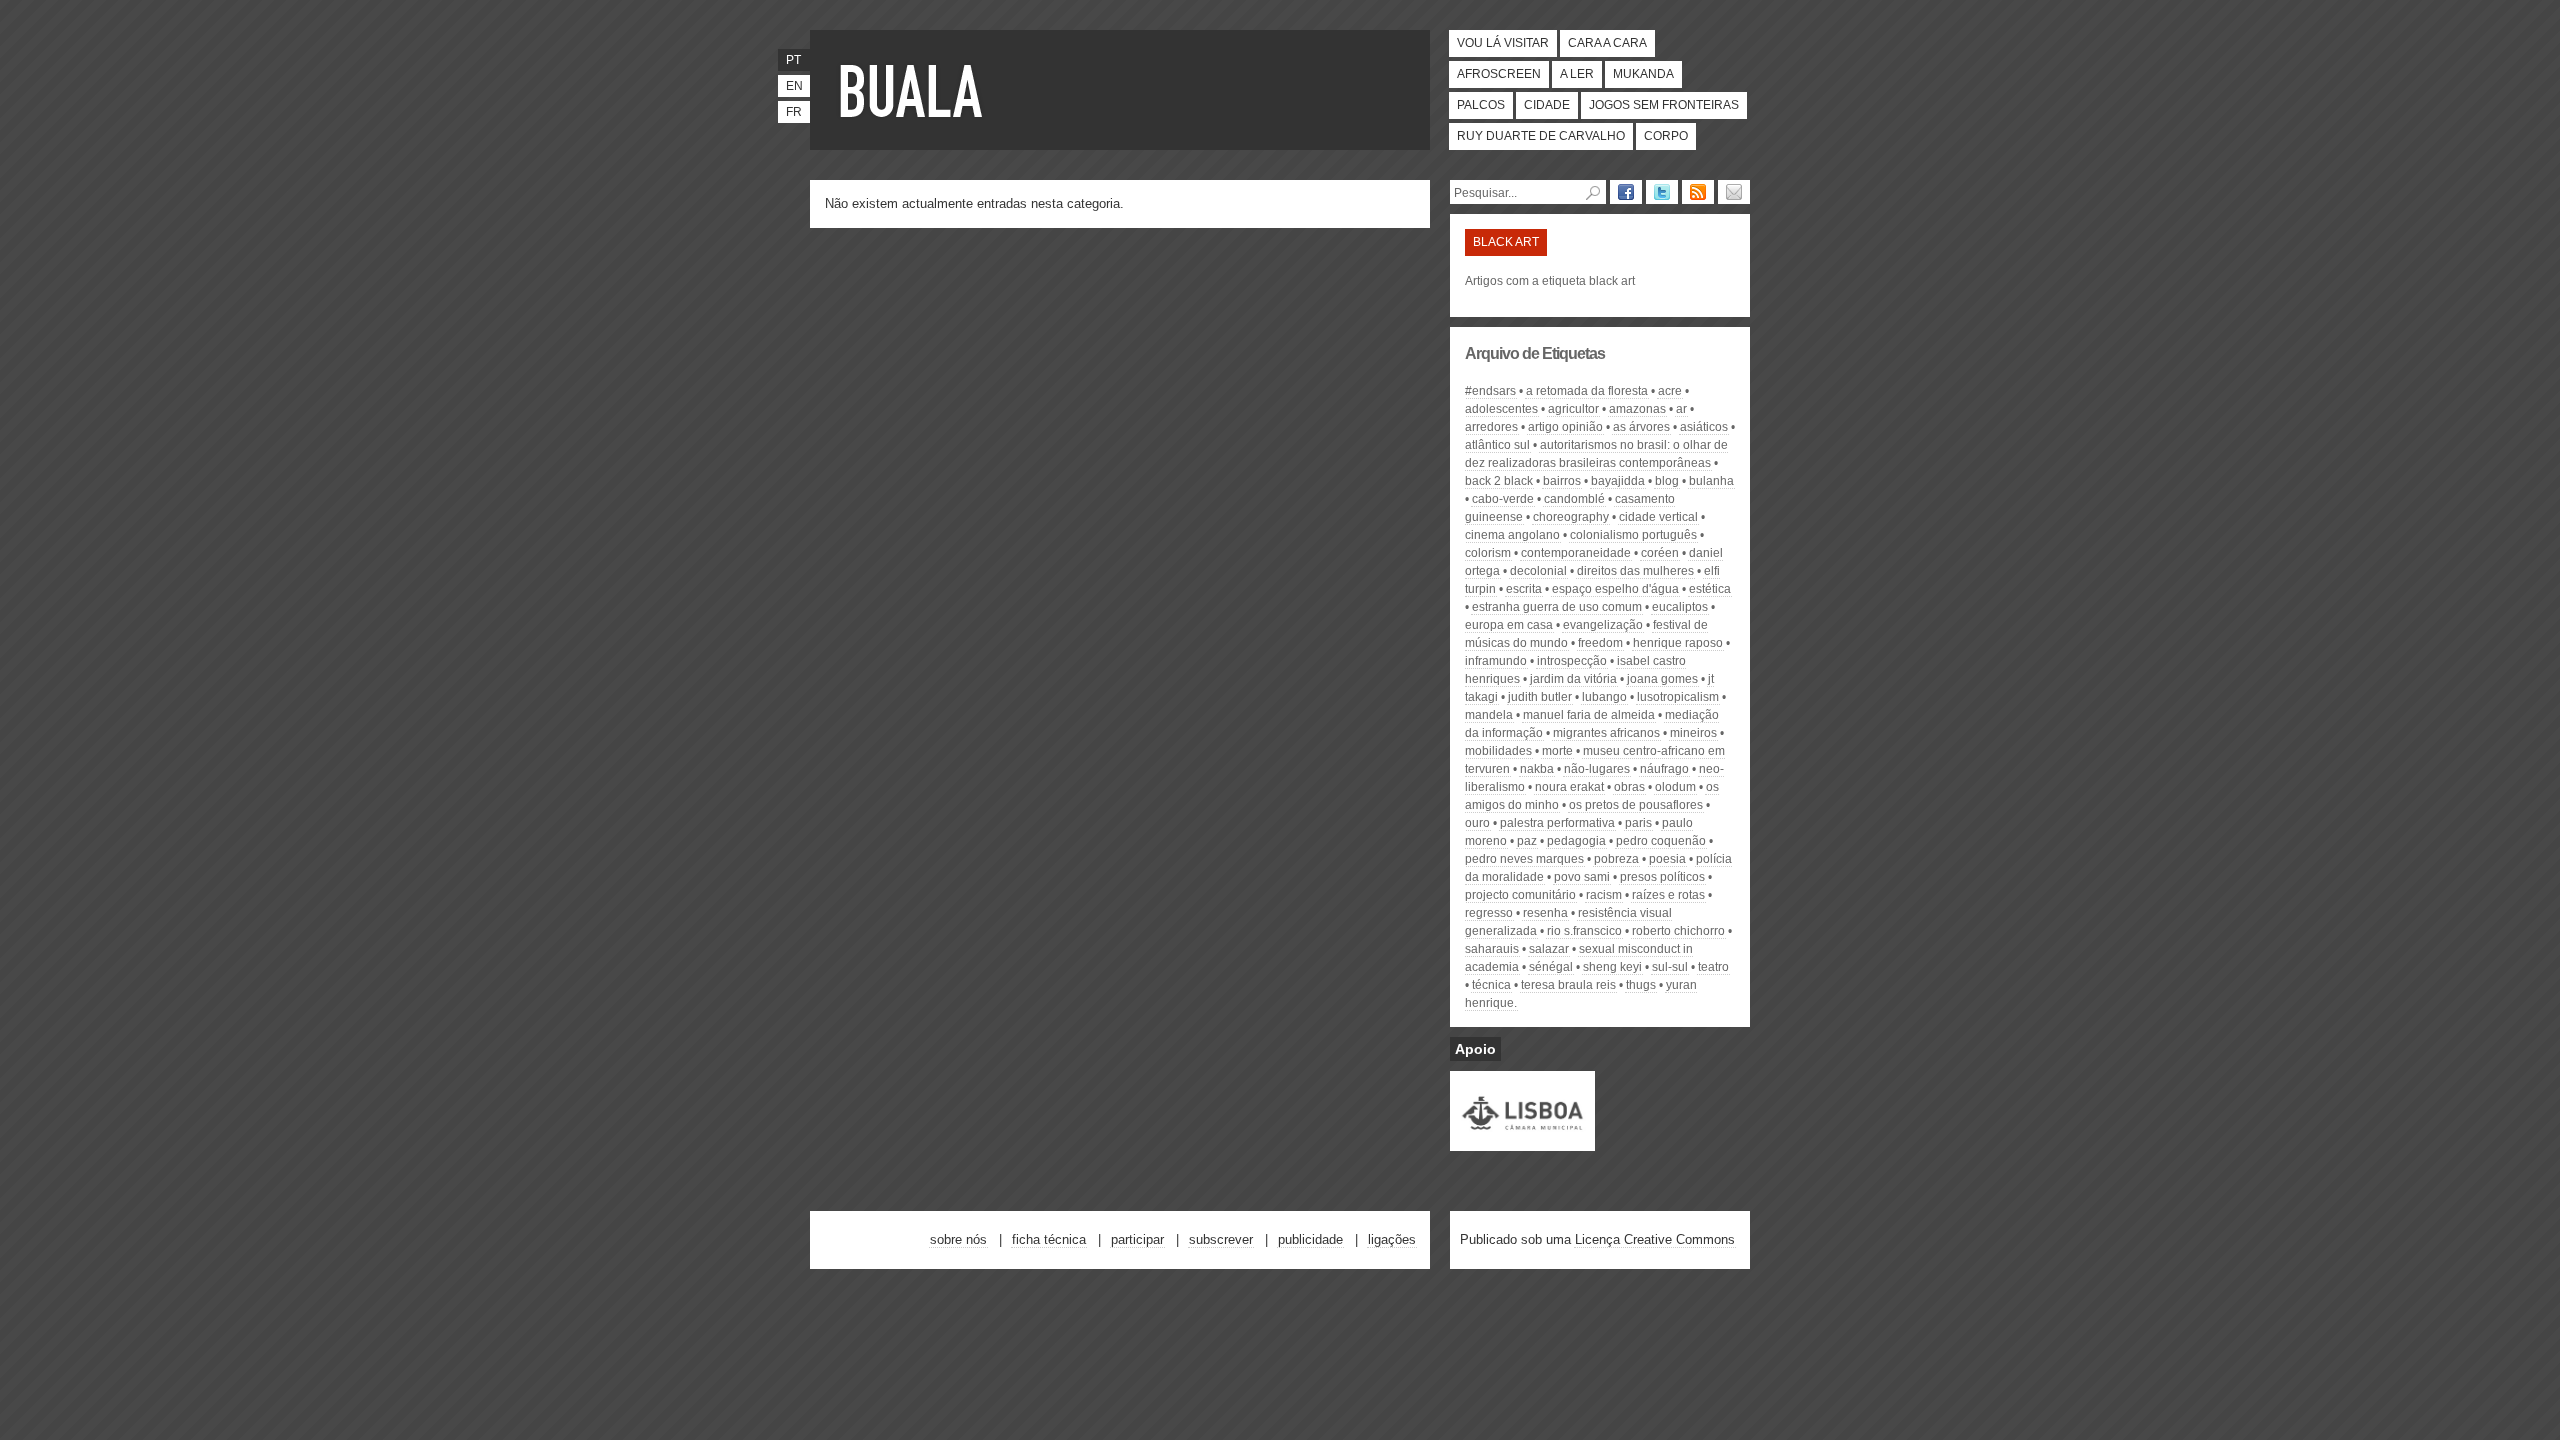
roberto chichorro (1678, 931)
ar (1681, 409)
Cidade (1547, 105)
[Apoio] (1522, 1142)
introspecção (1572, 661)
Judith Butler (1540, 697)
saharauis (1492, 949)
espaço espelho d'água (1615, 589)
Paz (1527, 841)
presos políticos (1662, 877)
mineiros (1693, 733)
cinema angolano (1512, 535)
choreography (1571, 517)
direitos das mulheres (1635, 571)
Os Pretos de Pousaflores (1636, 805)
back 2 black (1499, 481)
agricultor (1573, 409)
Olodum (1675, 787)
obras (1629, 787)
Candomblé (1574, 499)
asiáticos (1704, 427)
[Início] (915, 90)
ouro (1477, 823)
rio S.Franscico (1584, 931)
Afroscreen (1499, 74)
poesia (1667, 859)
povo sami (1582, 877)
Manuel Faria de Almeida (1589, 715)
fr (794, 112)
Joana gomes (1662, 679)
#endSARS (1490, 391)
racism (1604, 895)
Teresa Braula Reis (1568, 985)
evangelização (1603, 625)
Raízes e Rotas (1668, 895)
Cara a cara (1607, 43)
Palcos (1481, 105)
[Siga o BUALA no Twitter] (1662, 192)
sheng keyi (1612, 967)
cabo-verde (1503, 499)
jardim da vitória (1573, 679)
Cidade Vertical (1658, 517)
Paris (1638, 823)
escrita (1524, 589)
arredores (1491, 427)
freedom (1600, 643)
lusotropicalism (1678, 697)
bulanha (1711, 481)
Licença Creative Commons (1655, 1239)
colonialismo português (1633, 535)
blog (1667, 481)
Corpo (1666, 136)
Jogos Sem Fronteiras (1664, 105)
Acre (1670, 391)
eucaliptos (1680, 607)
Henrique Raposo (1678, 643)
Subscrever (1221, 1239)
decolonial (1538, 571)
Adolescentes (1501, 409)
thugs (1641, 985)
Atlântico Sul (1497, 445)
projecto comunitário (1520, 895)
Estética (1710, 589)
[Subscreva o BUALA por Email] (1734, 192)
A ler (1577, 74)
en (794, 86)
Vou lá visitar (1503, 43)
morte (1557, 751)
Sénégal (1551, 967)
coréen (1660, 553)
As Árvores (1641, 427)
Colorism (1488, 553)
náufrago (1664, 769)
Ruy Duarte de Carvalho (1541, 136)
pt (793, 60)
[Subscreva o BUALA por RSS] (1698, 192)
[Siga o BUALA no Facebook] (1626, 192)
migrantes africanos (1606, 733)
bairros (1562, 481)
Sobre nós (958, 1239)
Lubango (1604, 697)
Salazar (1549, 949)
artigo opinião (1565, 427)
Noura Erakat (1569, 787)
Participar (1137, 1239)
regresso (1489, 913)
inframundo (1496, 661)
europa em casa (1509, 625)
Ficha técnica (1049, 1239)
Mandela (1489, 715)
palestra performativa (1557, 823)
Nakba (1537, 769)
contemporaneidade (1576, 553)
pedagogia (1576, 841)
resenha (1545, 913)
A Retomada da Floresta (1587, 391)
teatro (1713, 967)
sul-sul (1670, 967)
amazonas (1637, 409)
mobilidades (1498, 751)
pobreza (1616, 859)
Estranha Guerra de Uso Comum (1557, 607)
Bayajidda (1618, 481)
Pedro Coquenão (1661, 841)
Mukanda (1643, 74)
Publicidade (1310, 1239)
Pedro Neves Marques (1524, 859)
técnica (1491, 985)
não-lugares (1597, 769)
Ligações (1392, 1239)
